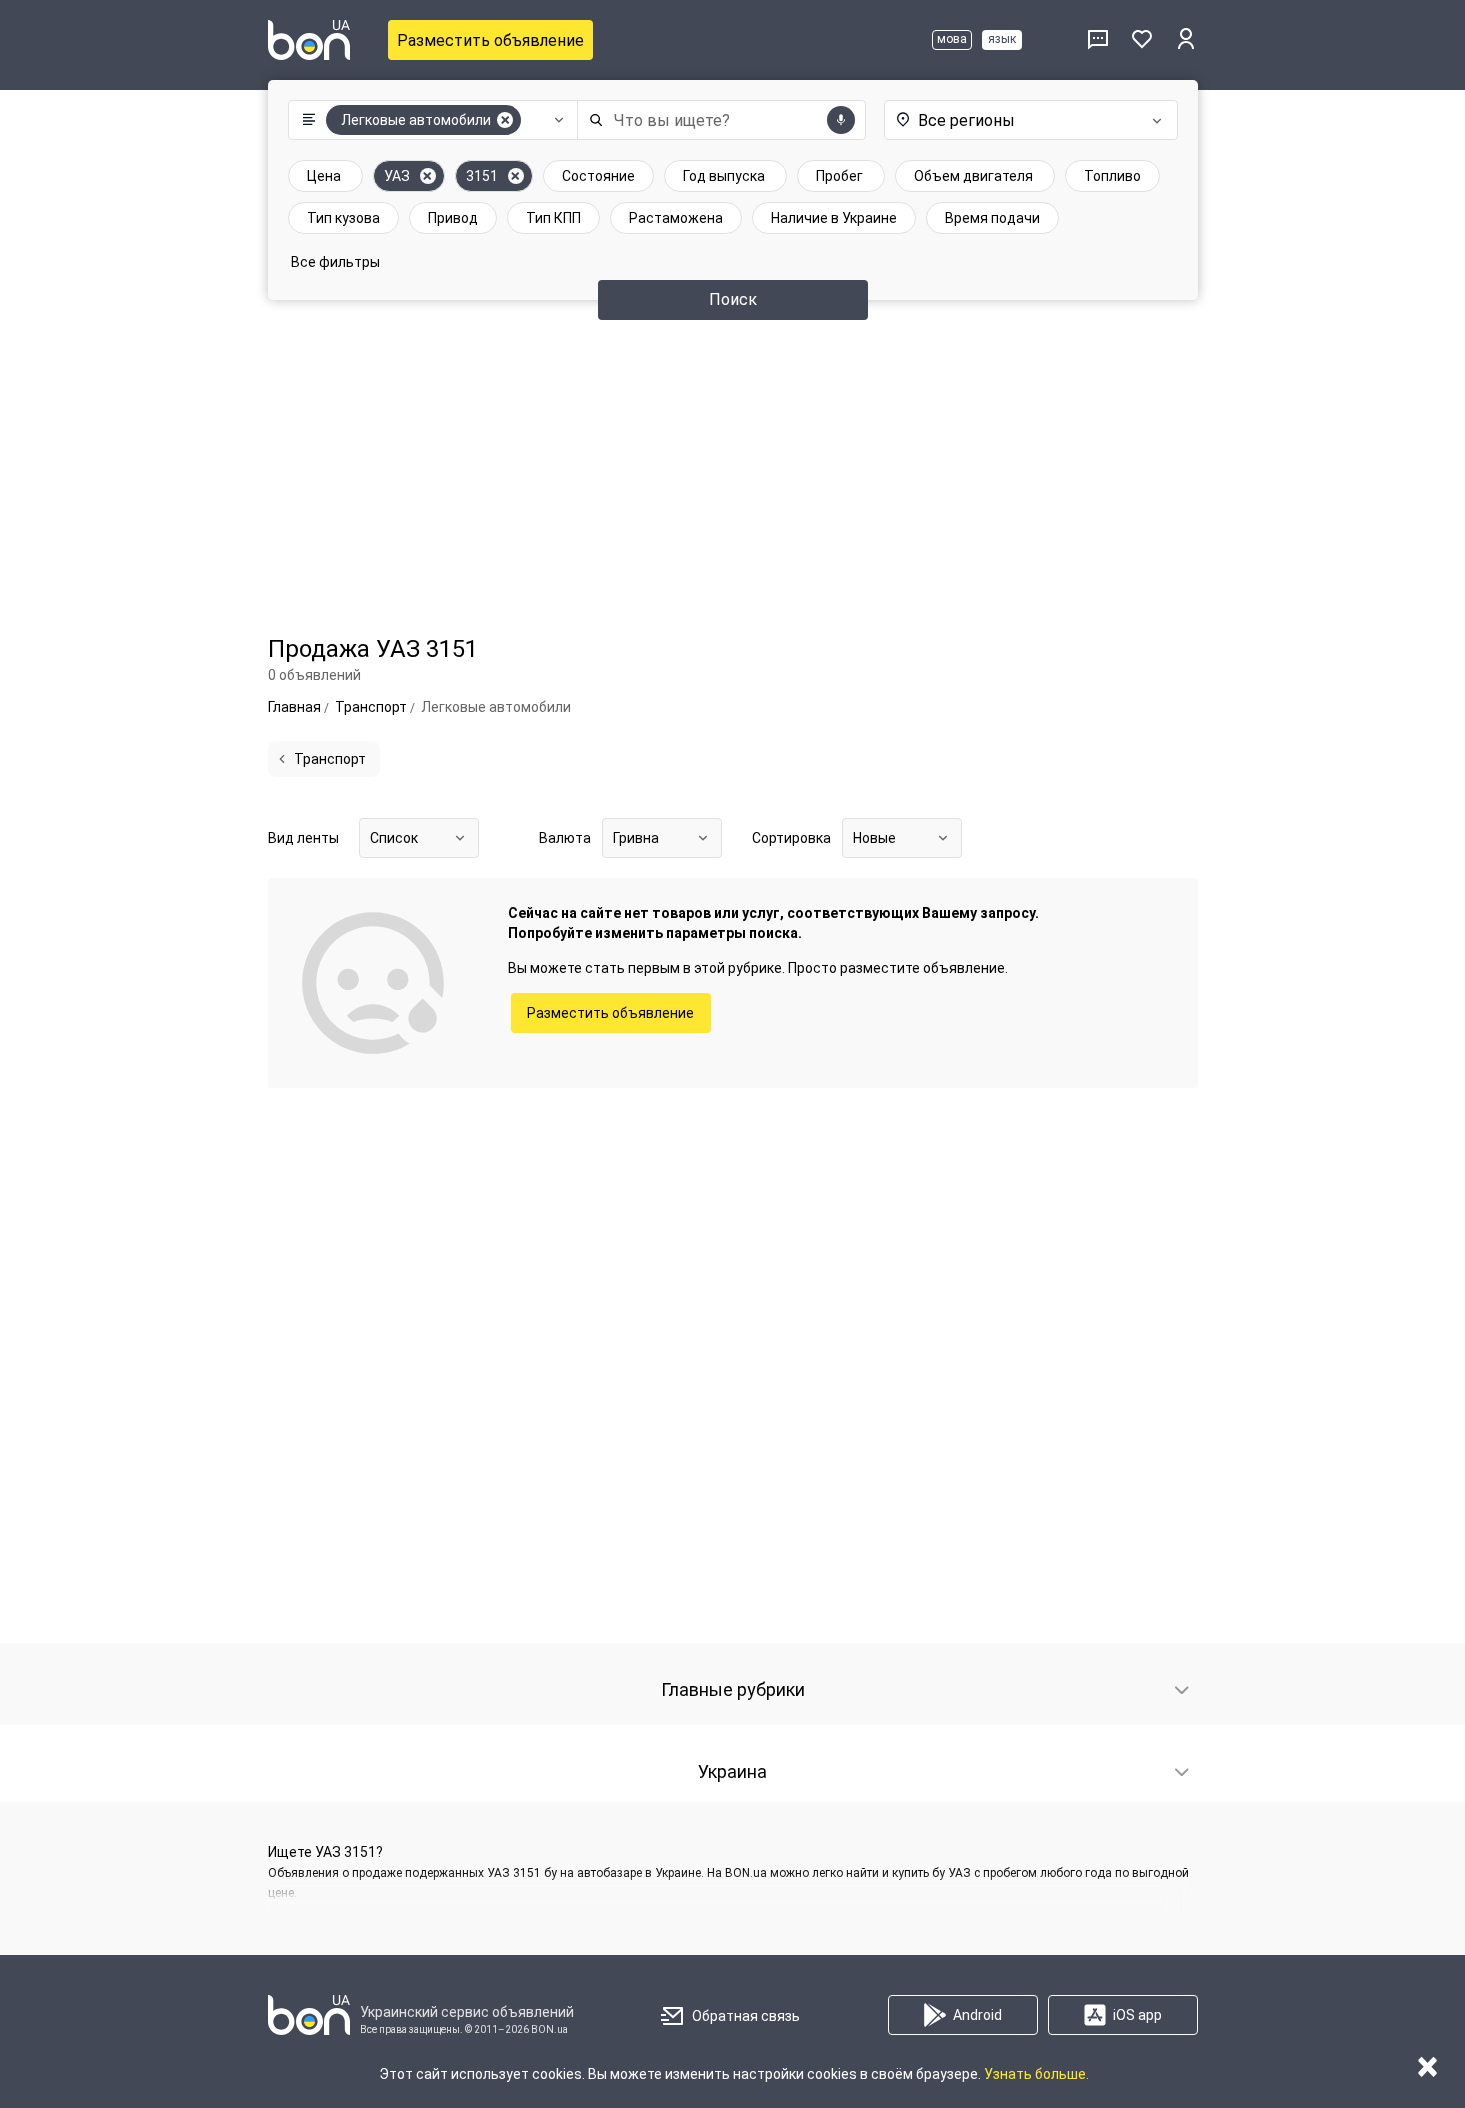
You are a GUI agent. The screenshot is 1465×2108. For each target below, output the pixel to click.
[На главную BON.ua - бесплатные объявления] (309, 40)
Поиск (733, 299)
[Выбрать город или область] (1028, 120)
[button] (428, 120)
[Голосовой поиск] (841, 120)
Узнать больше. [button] (1036, 2074)
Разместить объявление (490, 40)
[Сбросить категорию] (505, 120)
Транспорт (330, 759)
